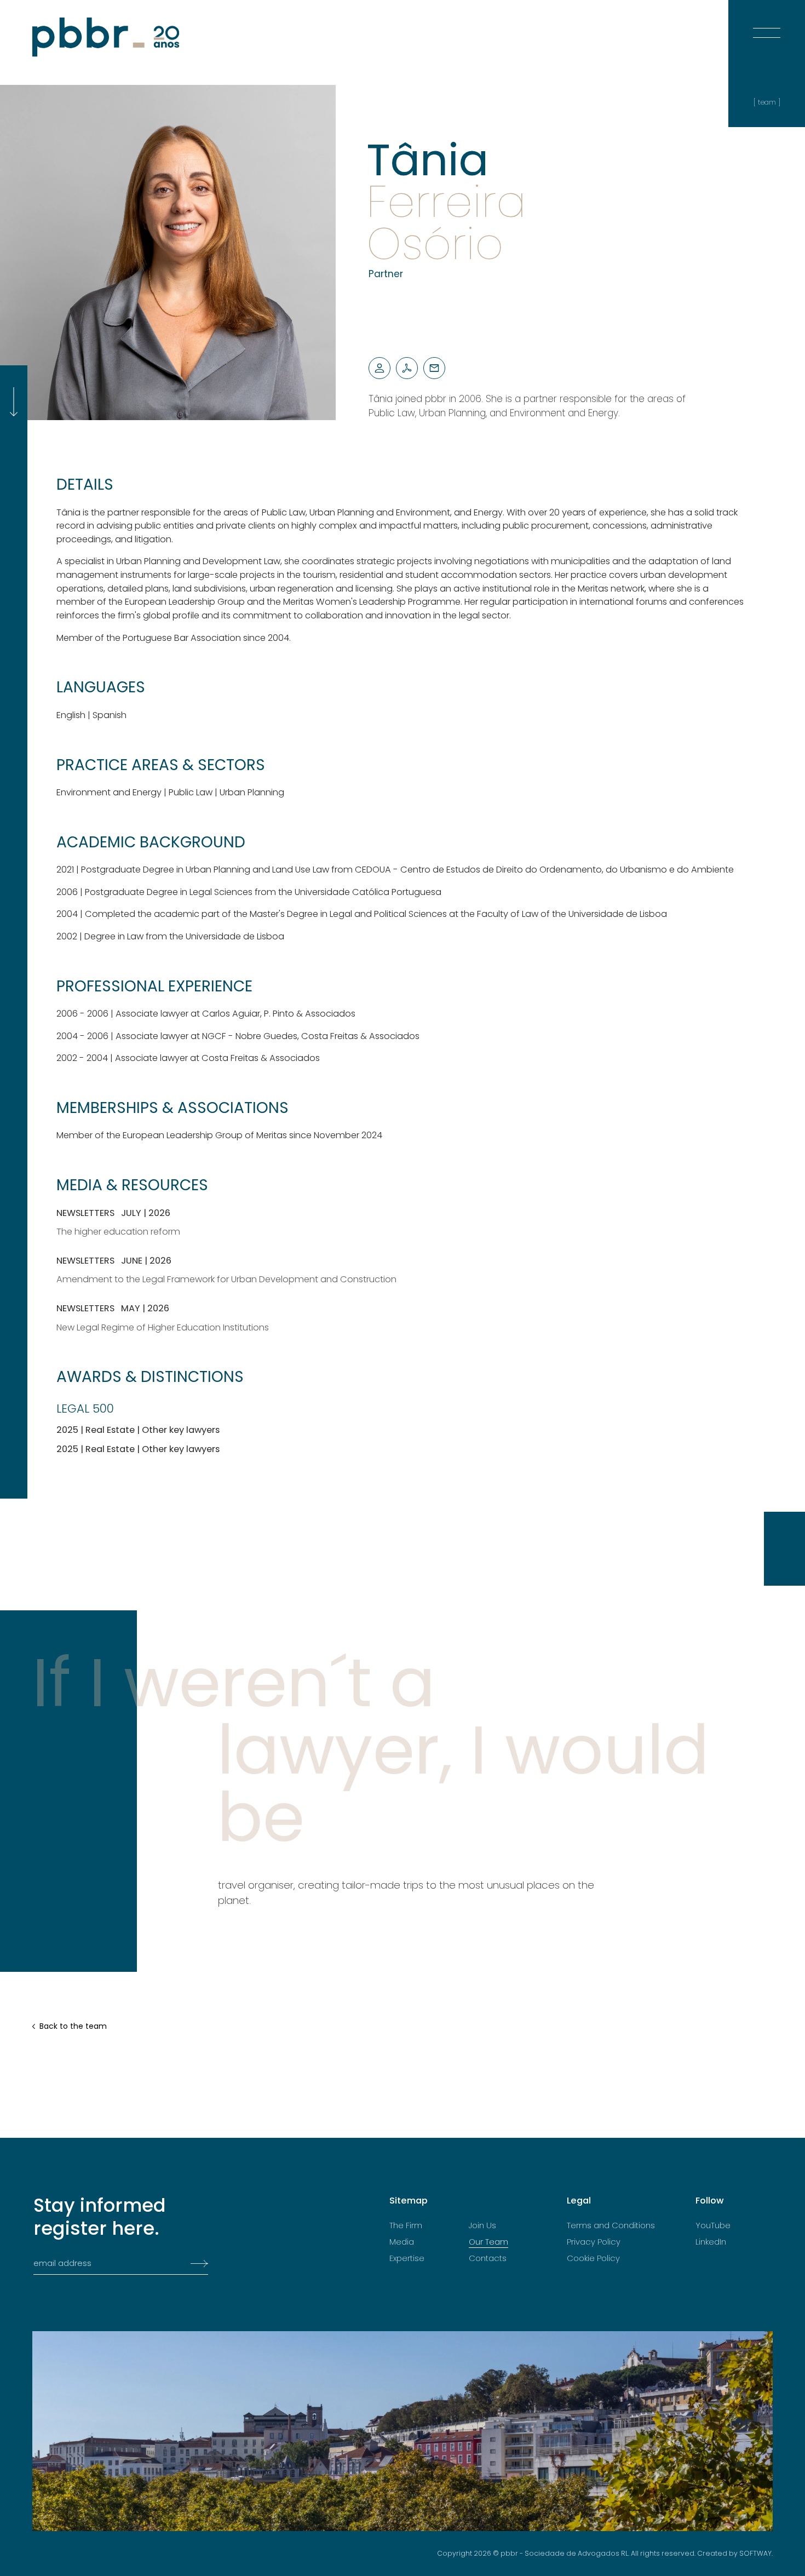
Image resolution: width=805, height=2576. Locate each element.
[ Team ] (767, 102)
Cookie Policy (593, 2258)
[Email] (434, 368)
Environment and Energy (109, 792)
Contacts (488, 2258)
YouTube (713, 2225)
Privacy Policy (594, 2242)
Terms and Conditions (611, 2225)
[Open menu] (767, 22)
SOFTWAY (755, 2553)
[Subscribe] (196, 2264)
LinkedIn (711, 2242)
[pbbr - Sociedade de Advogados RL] (106, 37)
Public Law (191, 792)
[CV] (407, 368)
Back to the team (73, 2026)
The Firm (406, 2225)
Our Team (488, 2242)
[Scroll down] (14, 402)
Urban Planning (252, 792)
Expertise (407, 2258)
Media (402, 2242)
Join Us (482, 2225)
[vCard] (380, 368)
